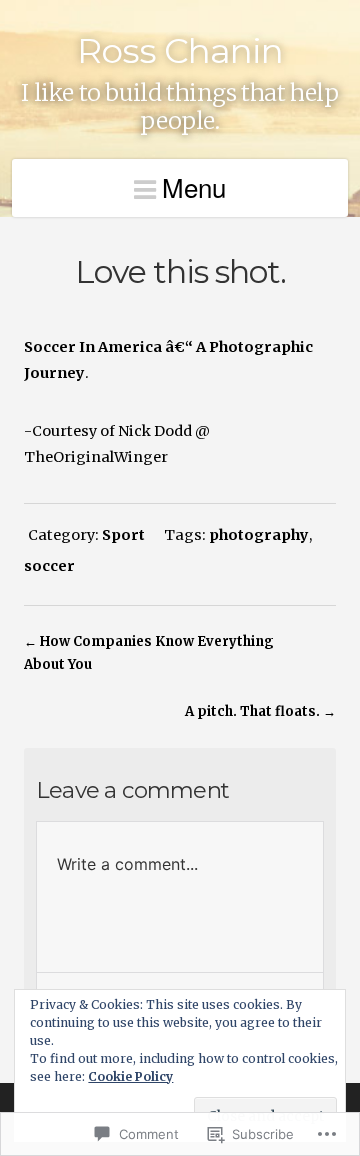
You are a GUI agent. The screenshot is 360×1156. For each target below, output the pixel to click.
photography (259, 535)
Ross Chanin (180, 51)
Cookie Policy (130, 1076)
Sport (123, 535)
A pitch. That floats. (252, 711)
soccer (49, 566)
